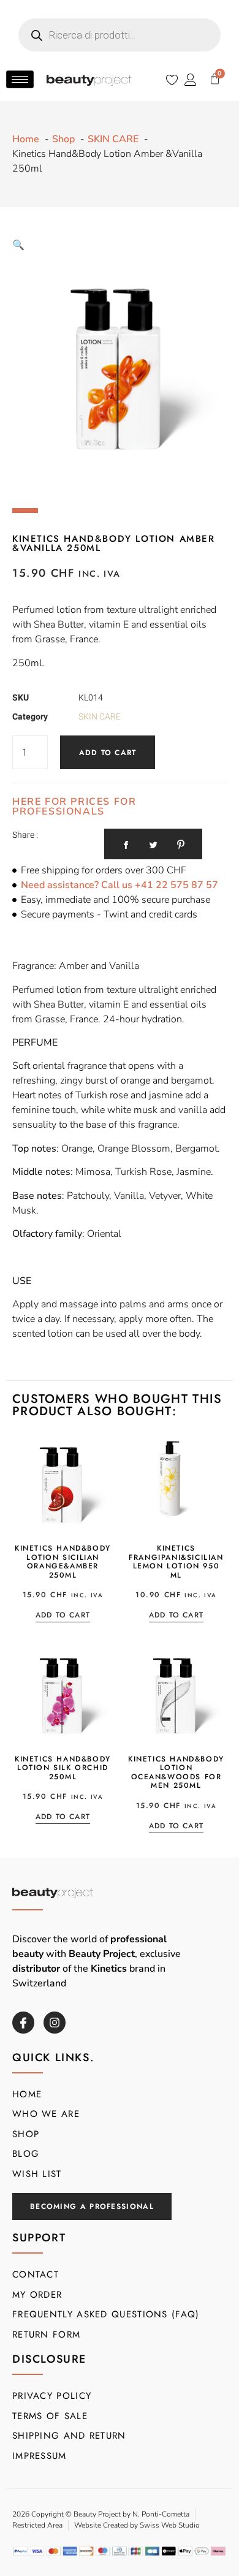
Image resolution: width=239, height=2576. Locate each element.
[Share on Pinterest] (181, 844)
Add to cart (108, 753)
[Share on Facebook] (126, 844)
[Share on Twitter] (154, 844)
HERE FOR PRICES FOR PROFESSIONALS (74, 807)
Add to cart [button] (63, 1616)
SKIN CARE (100, 717)
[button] (18, 245)
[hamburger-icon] (20, 79)
